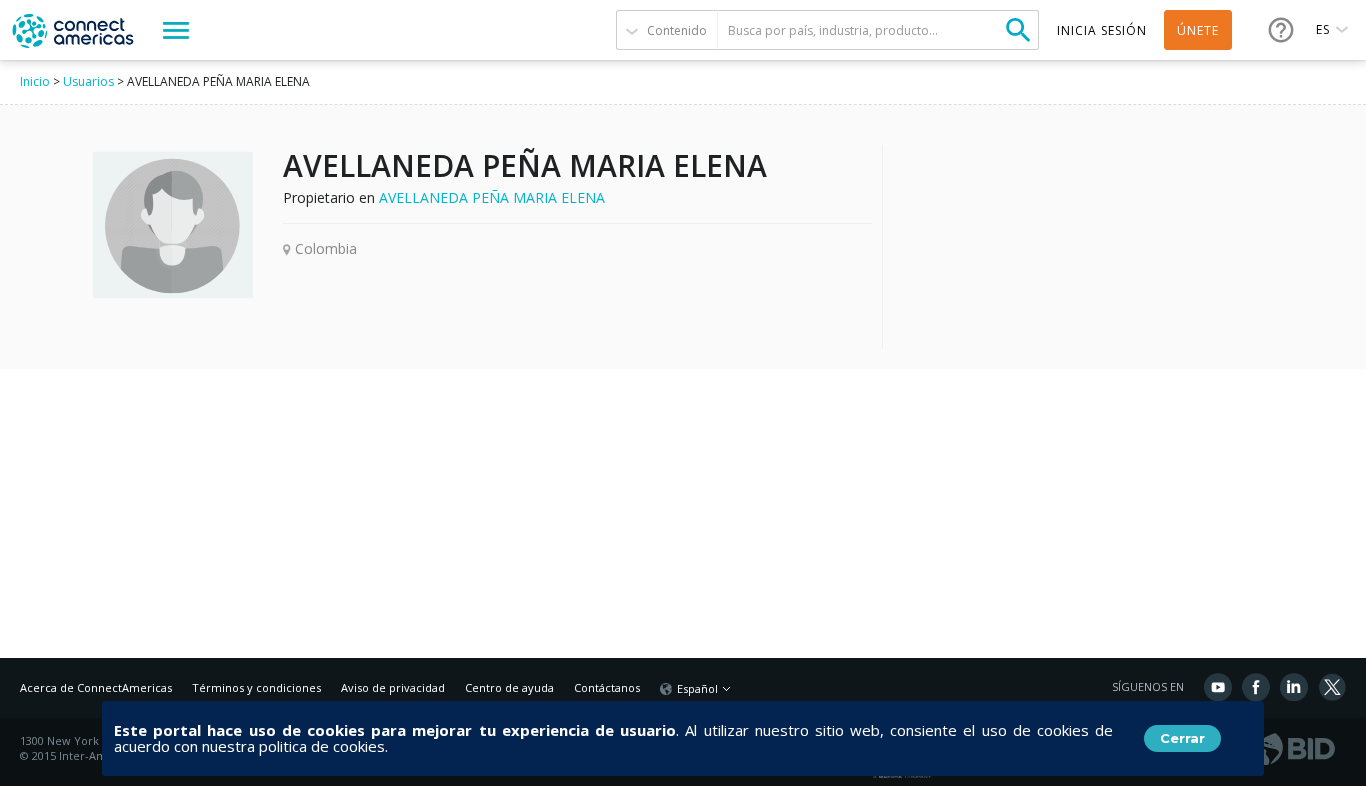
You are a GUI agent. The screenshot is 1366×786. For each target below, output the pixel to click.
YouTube (1218, 687)
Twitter (1332, 687)
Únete (1198, 30)
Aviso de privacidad (393, 687)
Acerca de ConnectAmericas (96, 687)
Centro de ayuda (509, 687)
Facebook (1256, 687)
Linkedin (1294, 687)
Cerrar (1182, 738)
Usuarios (88, 81)
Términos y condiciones (256, 687)
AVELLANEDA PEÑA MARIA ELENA (492, 197)
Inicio (35, 81)
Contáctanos (607, 687)
